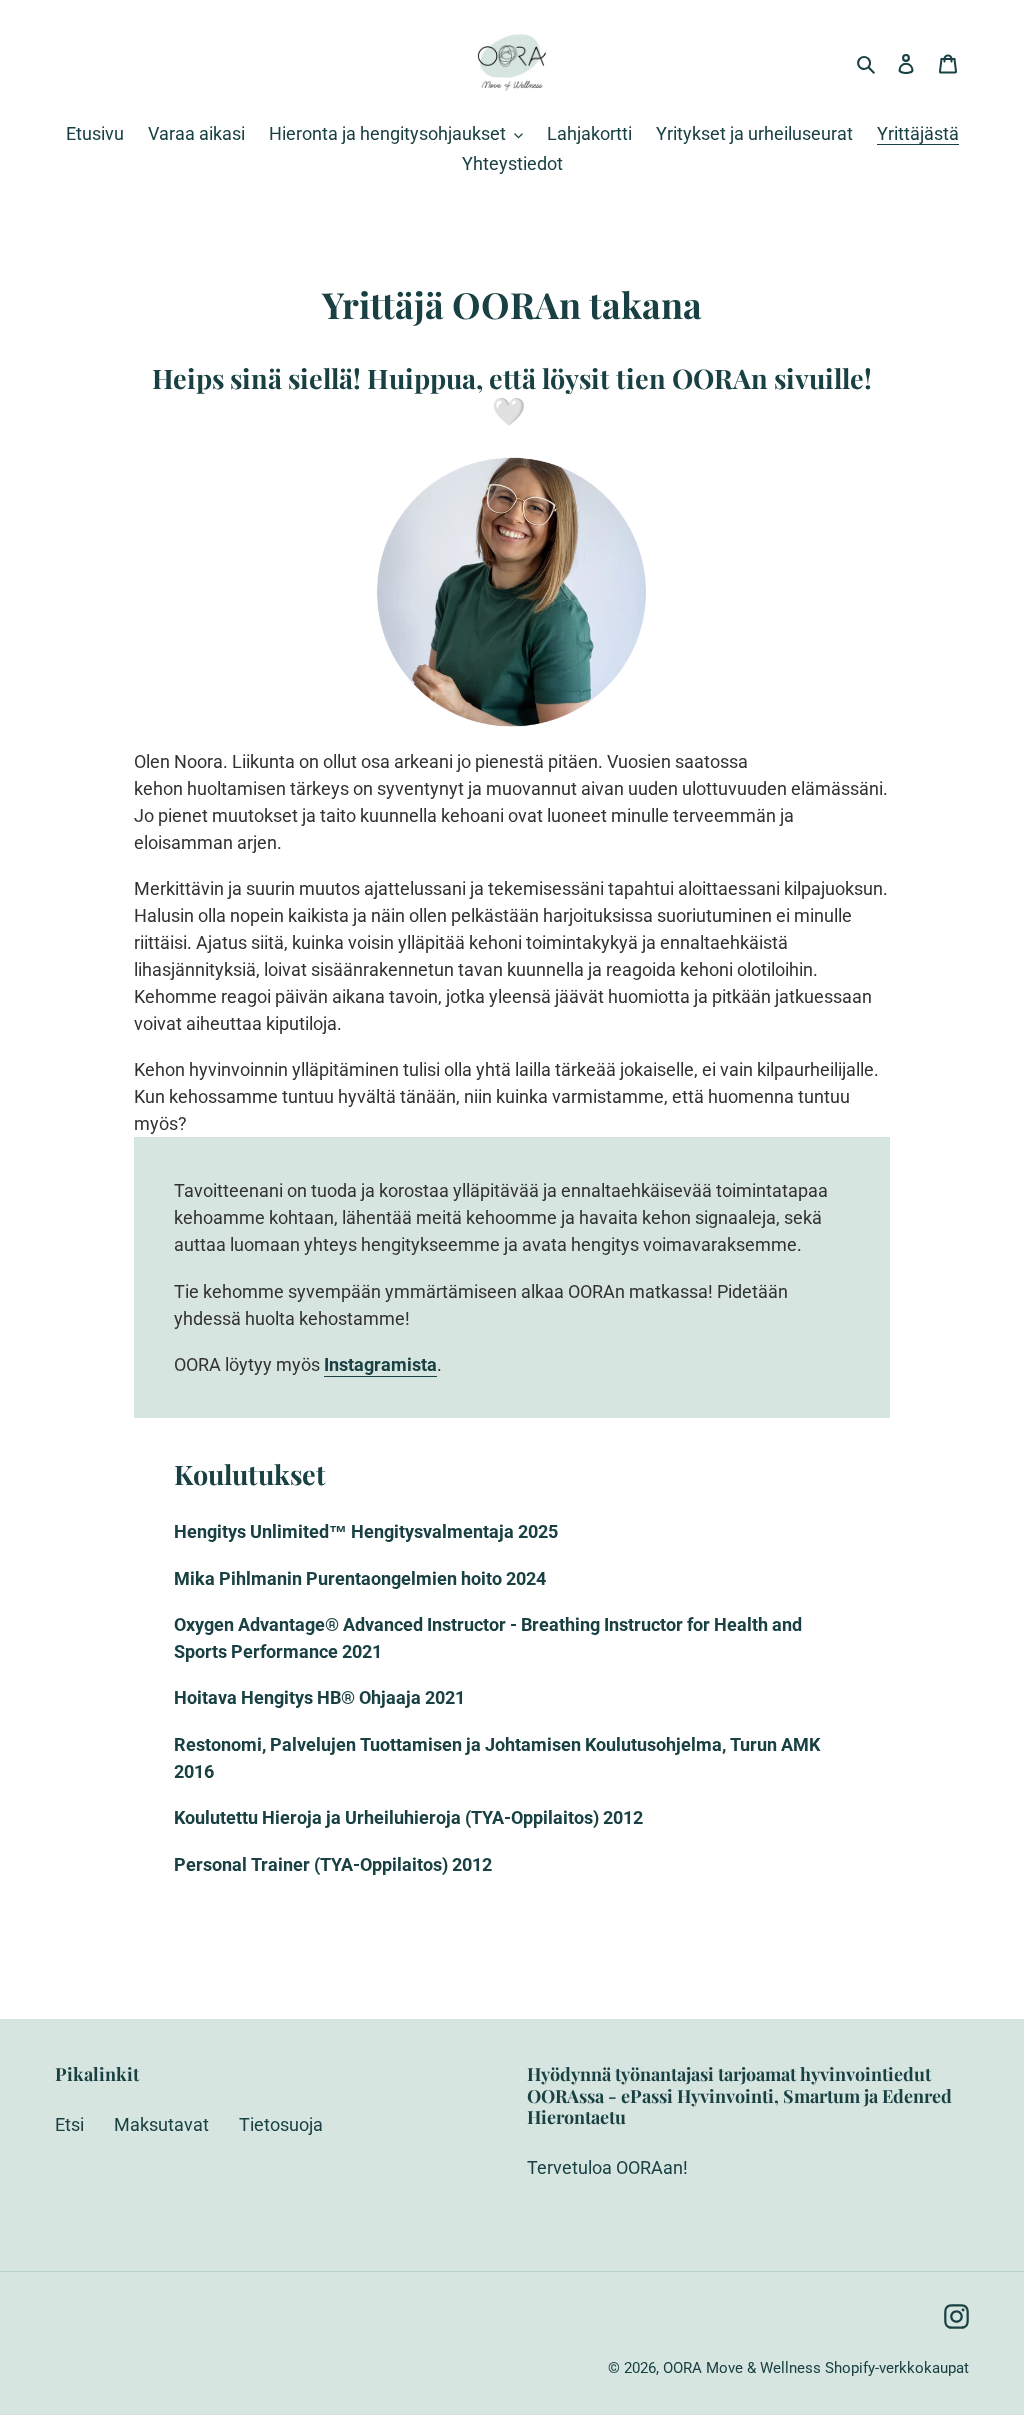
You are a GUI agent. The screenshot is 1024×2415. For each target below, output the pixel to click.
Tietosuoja (281, 2124)
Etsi (69, 2124)
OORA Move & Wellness (742, 2368)
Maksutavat (161, 2124)
